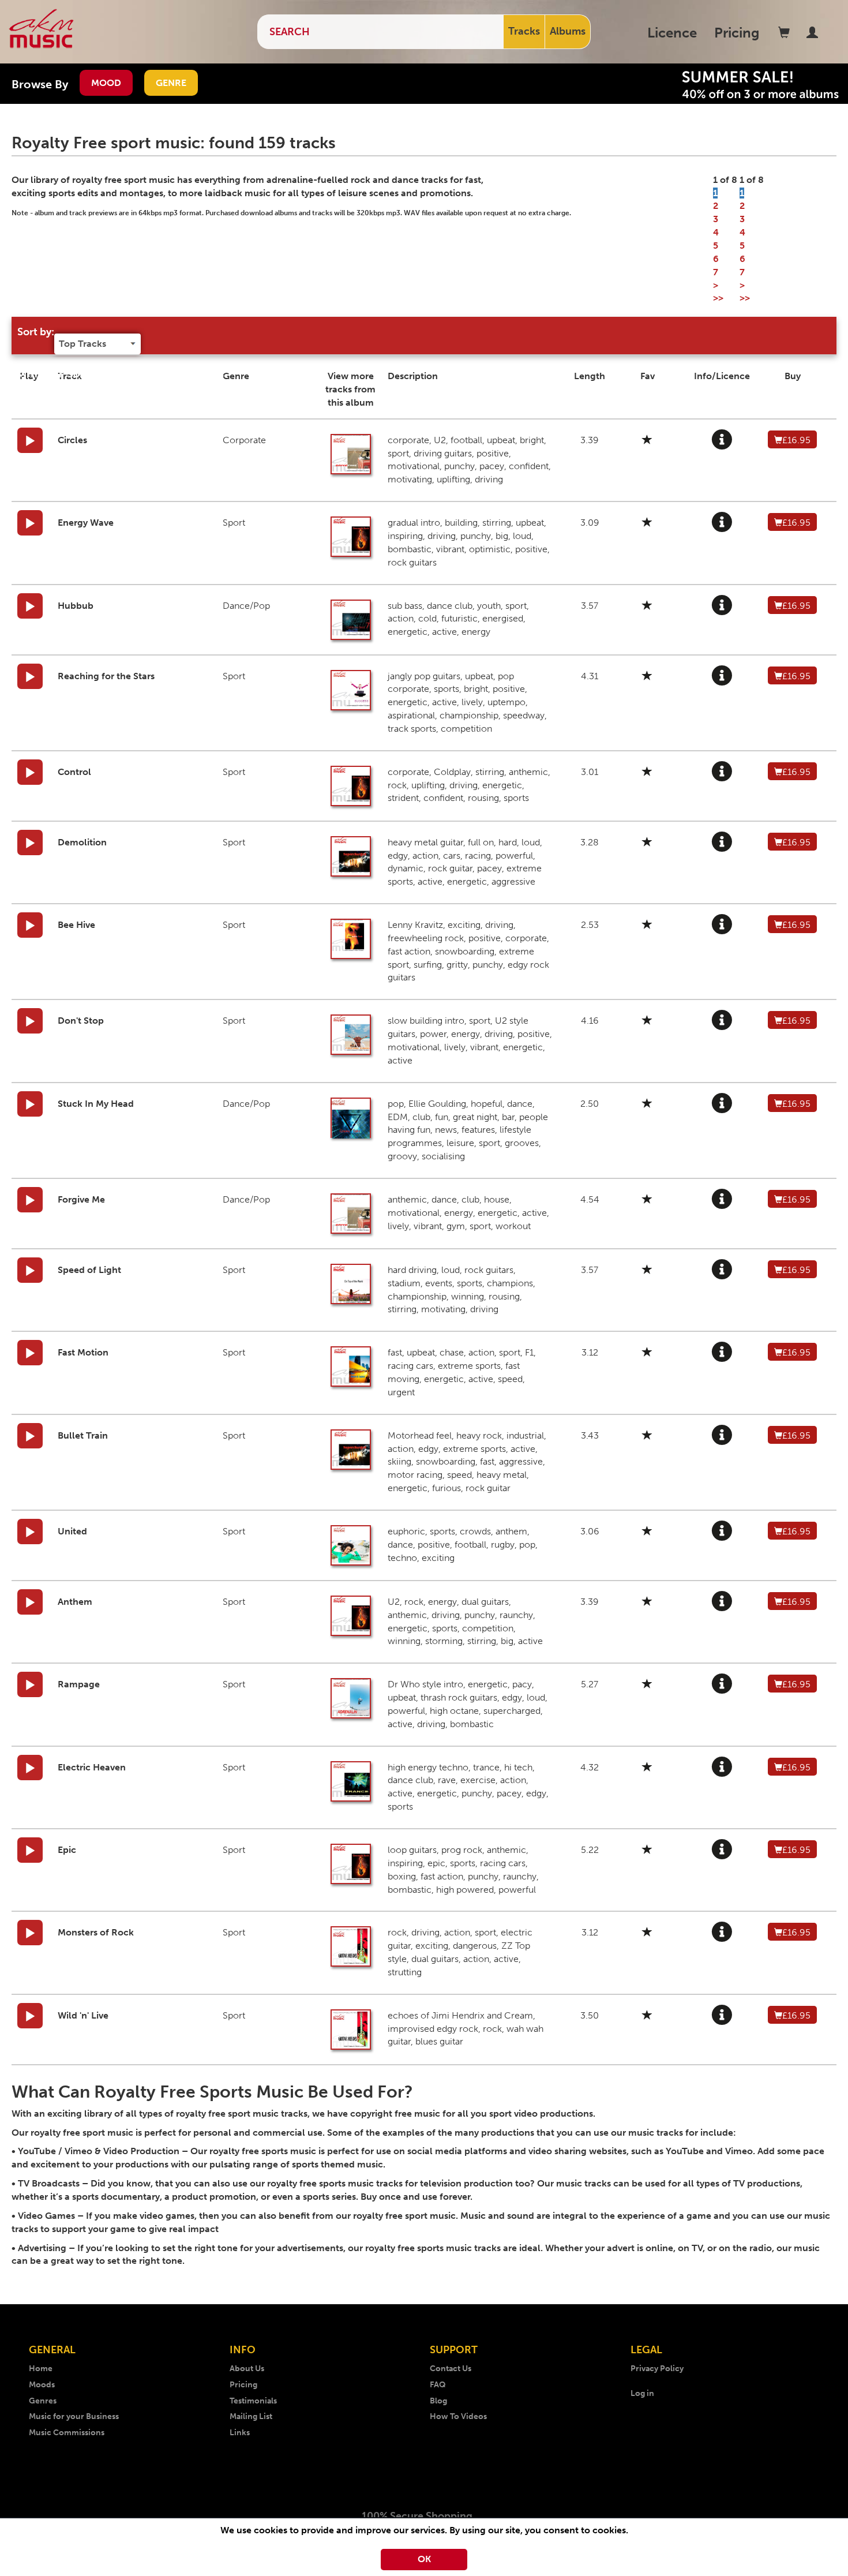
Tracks (524, 31)
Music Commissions (67, 2433)
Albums (568, 31)
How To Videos (458, 2416)
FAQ (438, 2385)
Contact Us (451, 2369)
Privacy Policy (657, 2369)
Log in (642, 2393)
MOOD (106, 83)
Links (240, 2433)
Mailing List (251, 2416)
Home (41, 2369)
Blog (438, 2401)
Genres (43, 2401)
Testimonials (253, 2401)
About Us (247, 2369)
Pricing (737, 33)
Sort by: (36, 332)
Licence (672, 33)
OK (424, 2559)
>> (718, 298)
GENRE (171, 83)
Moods (42, 2385)
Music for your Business (74, 2416)
